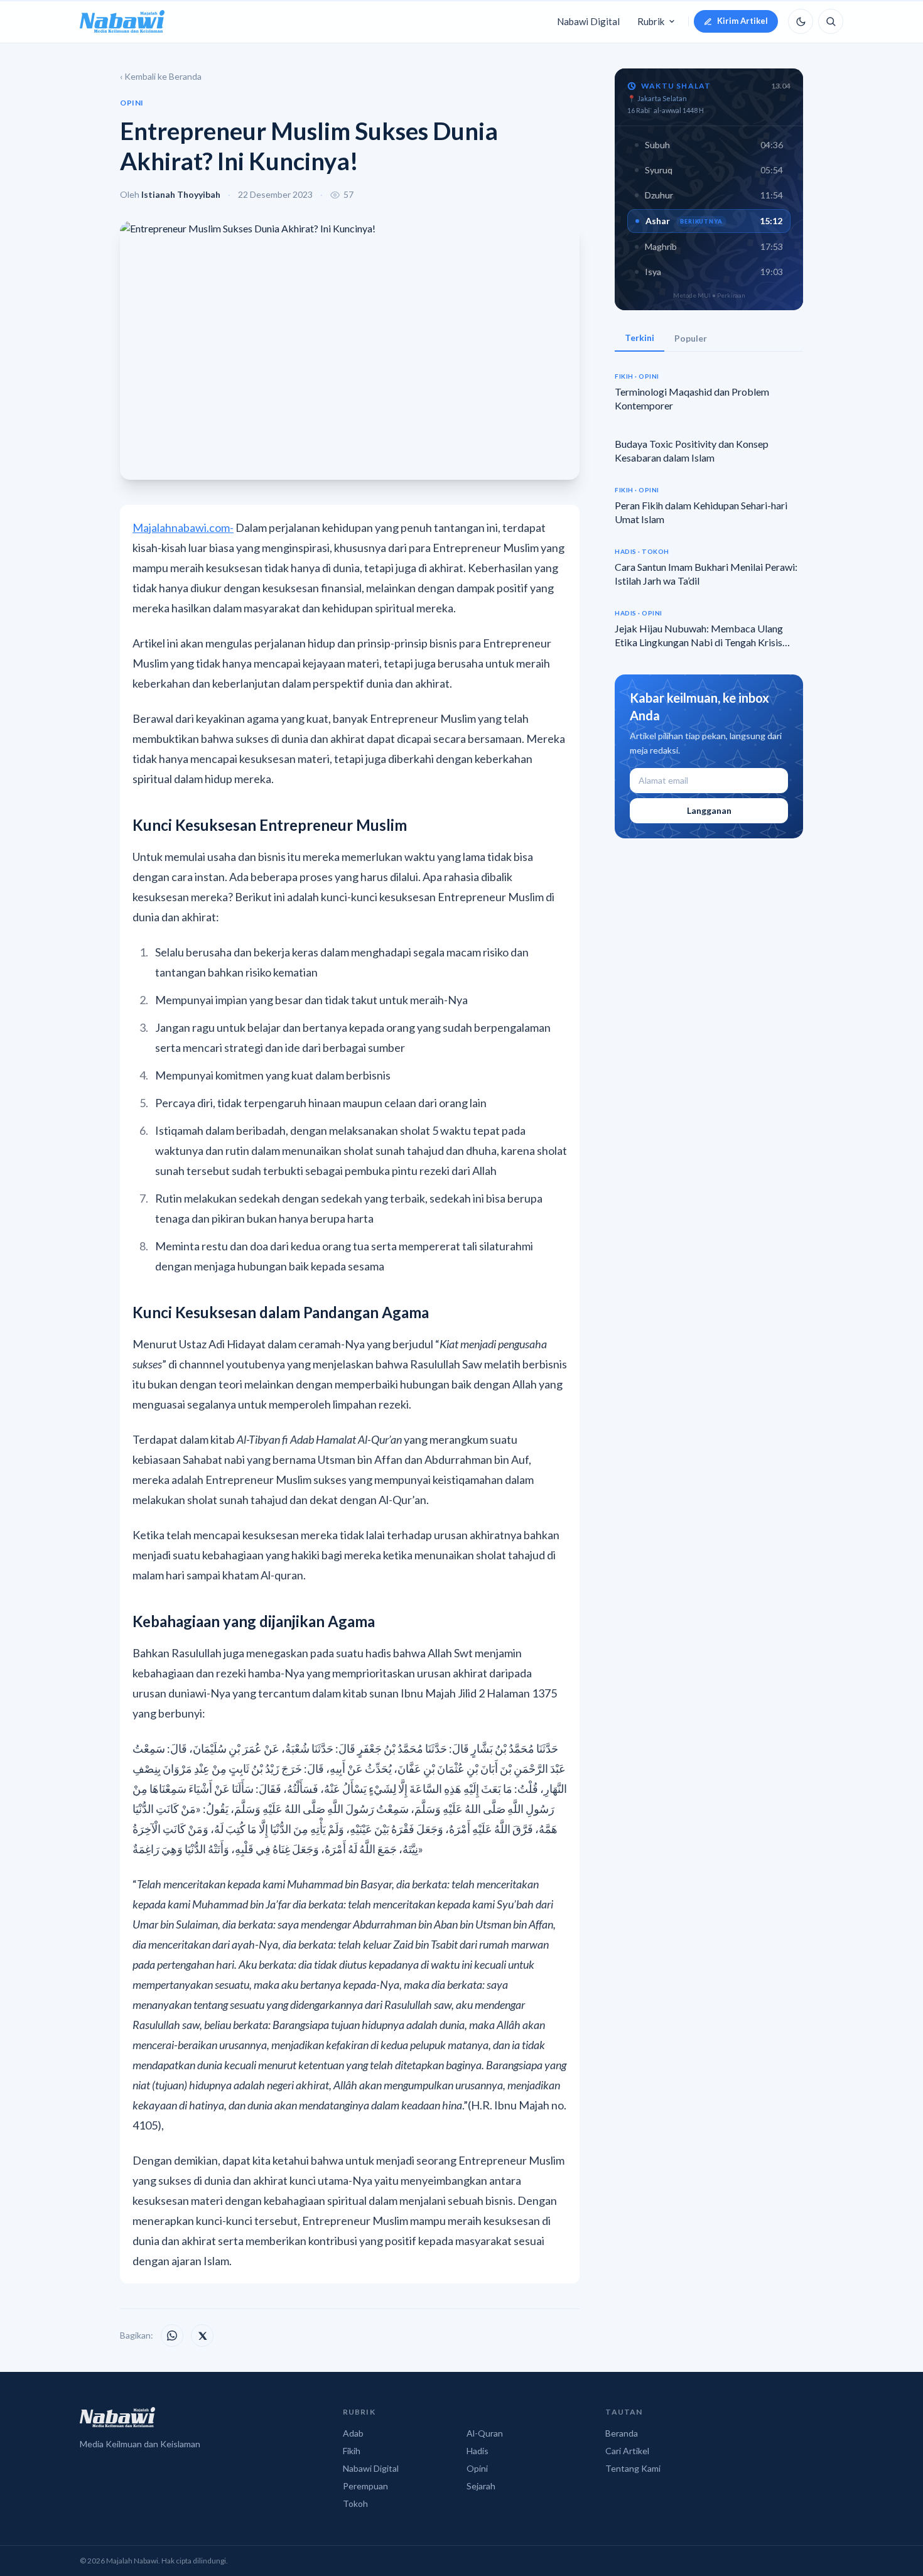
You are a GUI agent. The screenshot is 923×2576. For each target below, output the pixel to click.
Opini (477, 2468)
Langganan (709, 810)
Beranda (622, 2433)
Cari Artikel (627, 2451)
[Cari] (831, 21)
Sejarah (481, 2486)
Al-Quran (485, 2433)
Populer (691, 338)
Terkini (640, 338)
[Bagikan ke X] (202, 2335)
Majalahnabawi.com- (183, 528)
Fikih (352, 2451)
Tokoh (355, 2503)
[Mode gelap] (801, 21)
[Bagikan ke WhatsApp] (172, 2335)
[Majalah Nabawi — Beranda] (122, 21)
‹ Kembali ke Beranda (161, 76)
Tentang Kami (633, 2468)
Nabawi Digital (588, 21)
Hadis (478, 2451)
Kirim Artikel (742, 21)
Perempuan (365, 2486)
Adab (353, 2433)
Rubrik (651, 21)
